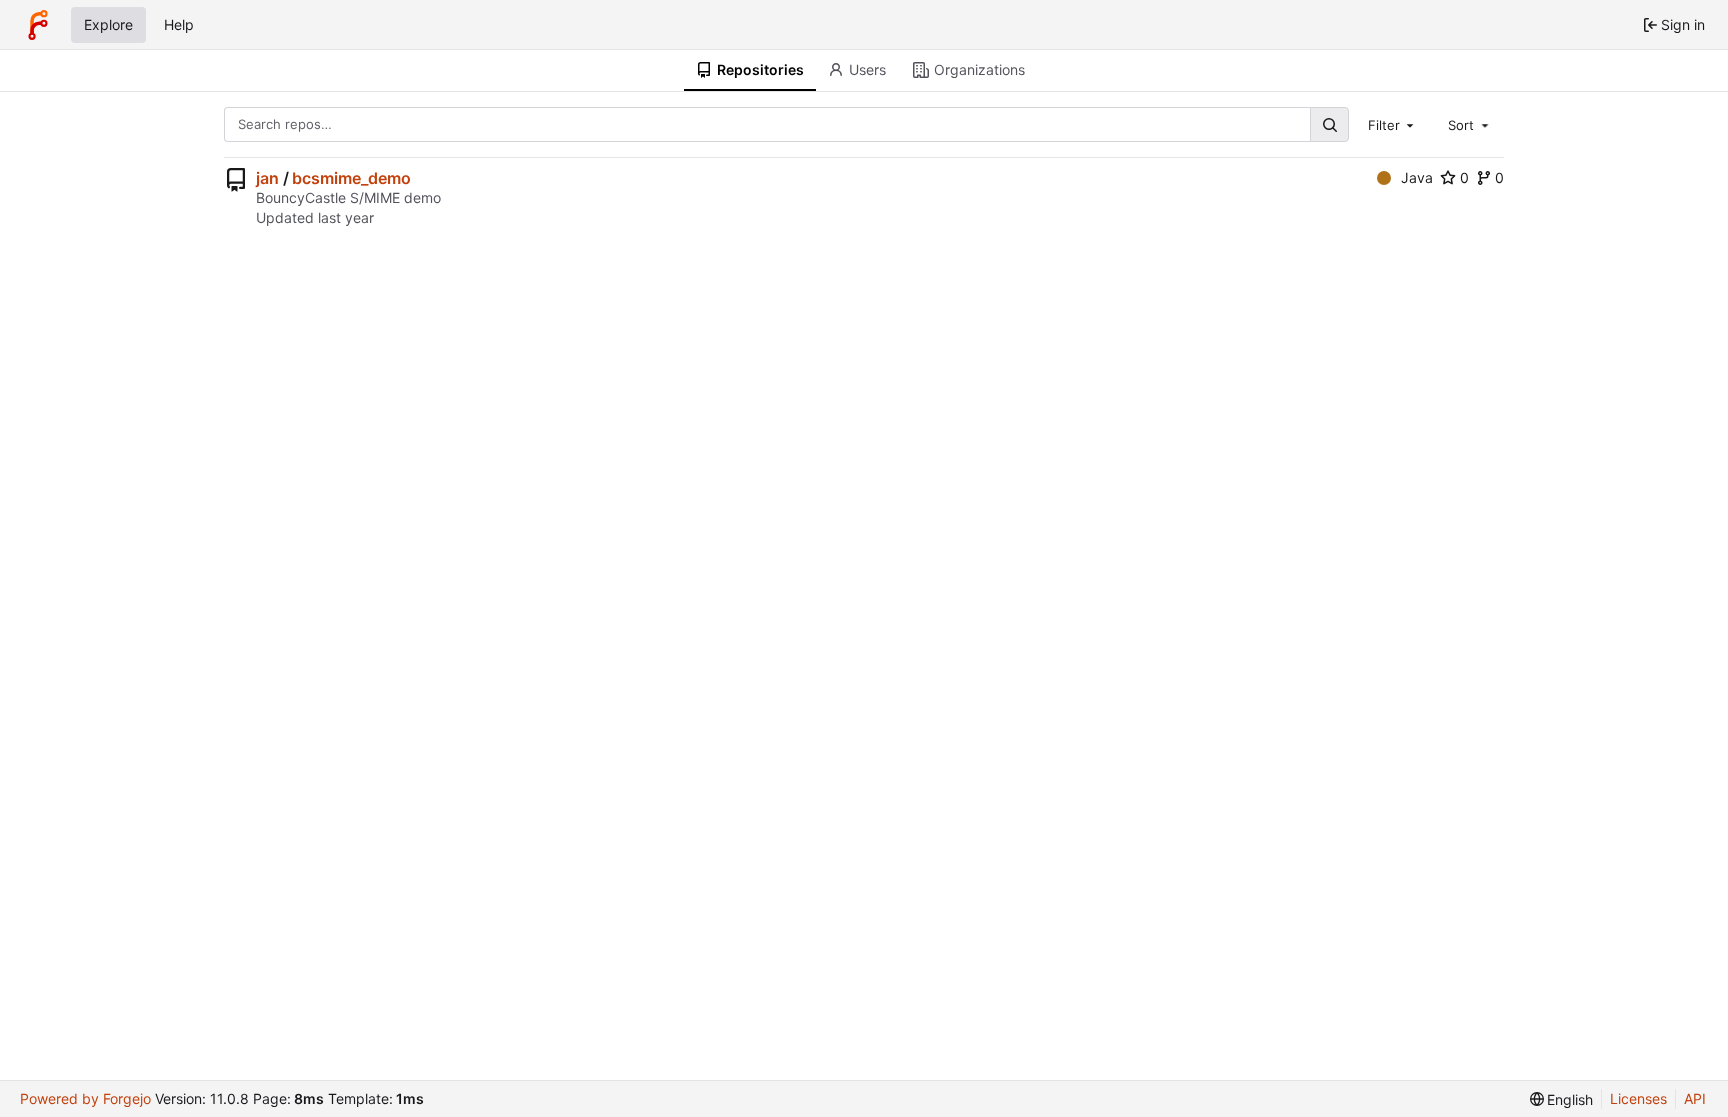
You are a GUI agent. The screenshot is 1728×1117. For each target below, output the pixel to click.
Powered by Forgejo (85, 1098)
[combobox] (1393, 124)
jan (267, 178)
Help (179, 24)
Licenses (1638, 1098)
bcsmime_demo (351, 178)
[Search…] (1329, 124)
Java (1417, 177)
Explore (108, 24)
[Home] (38, 25)
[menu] (1562, 1099)
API (1695, 1098)
